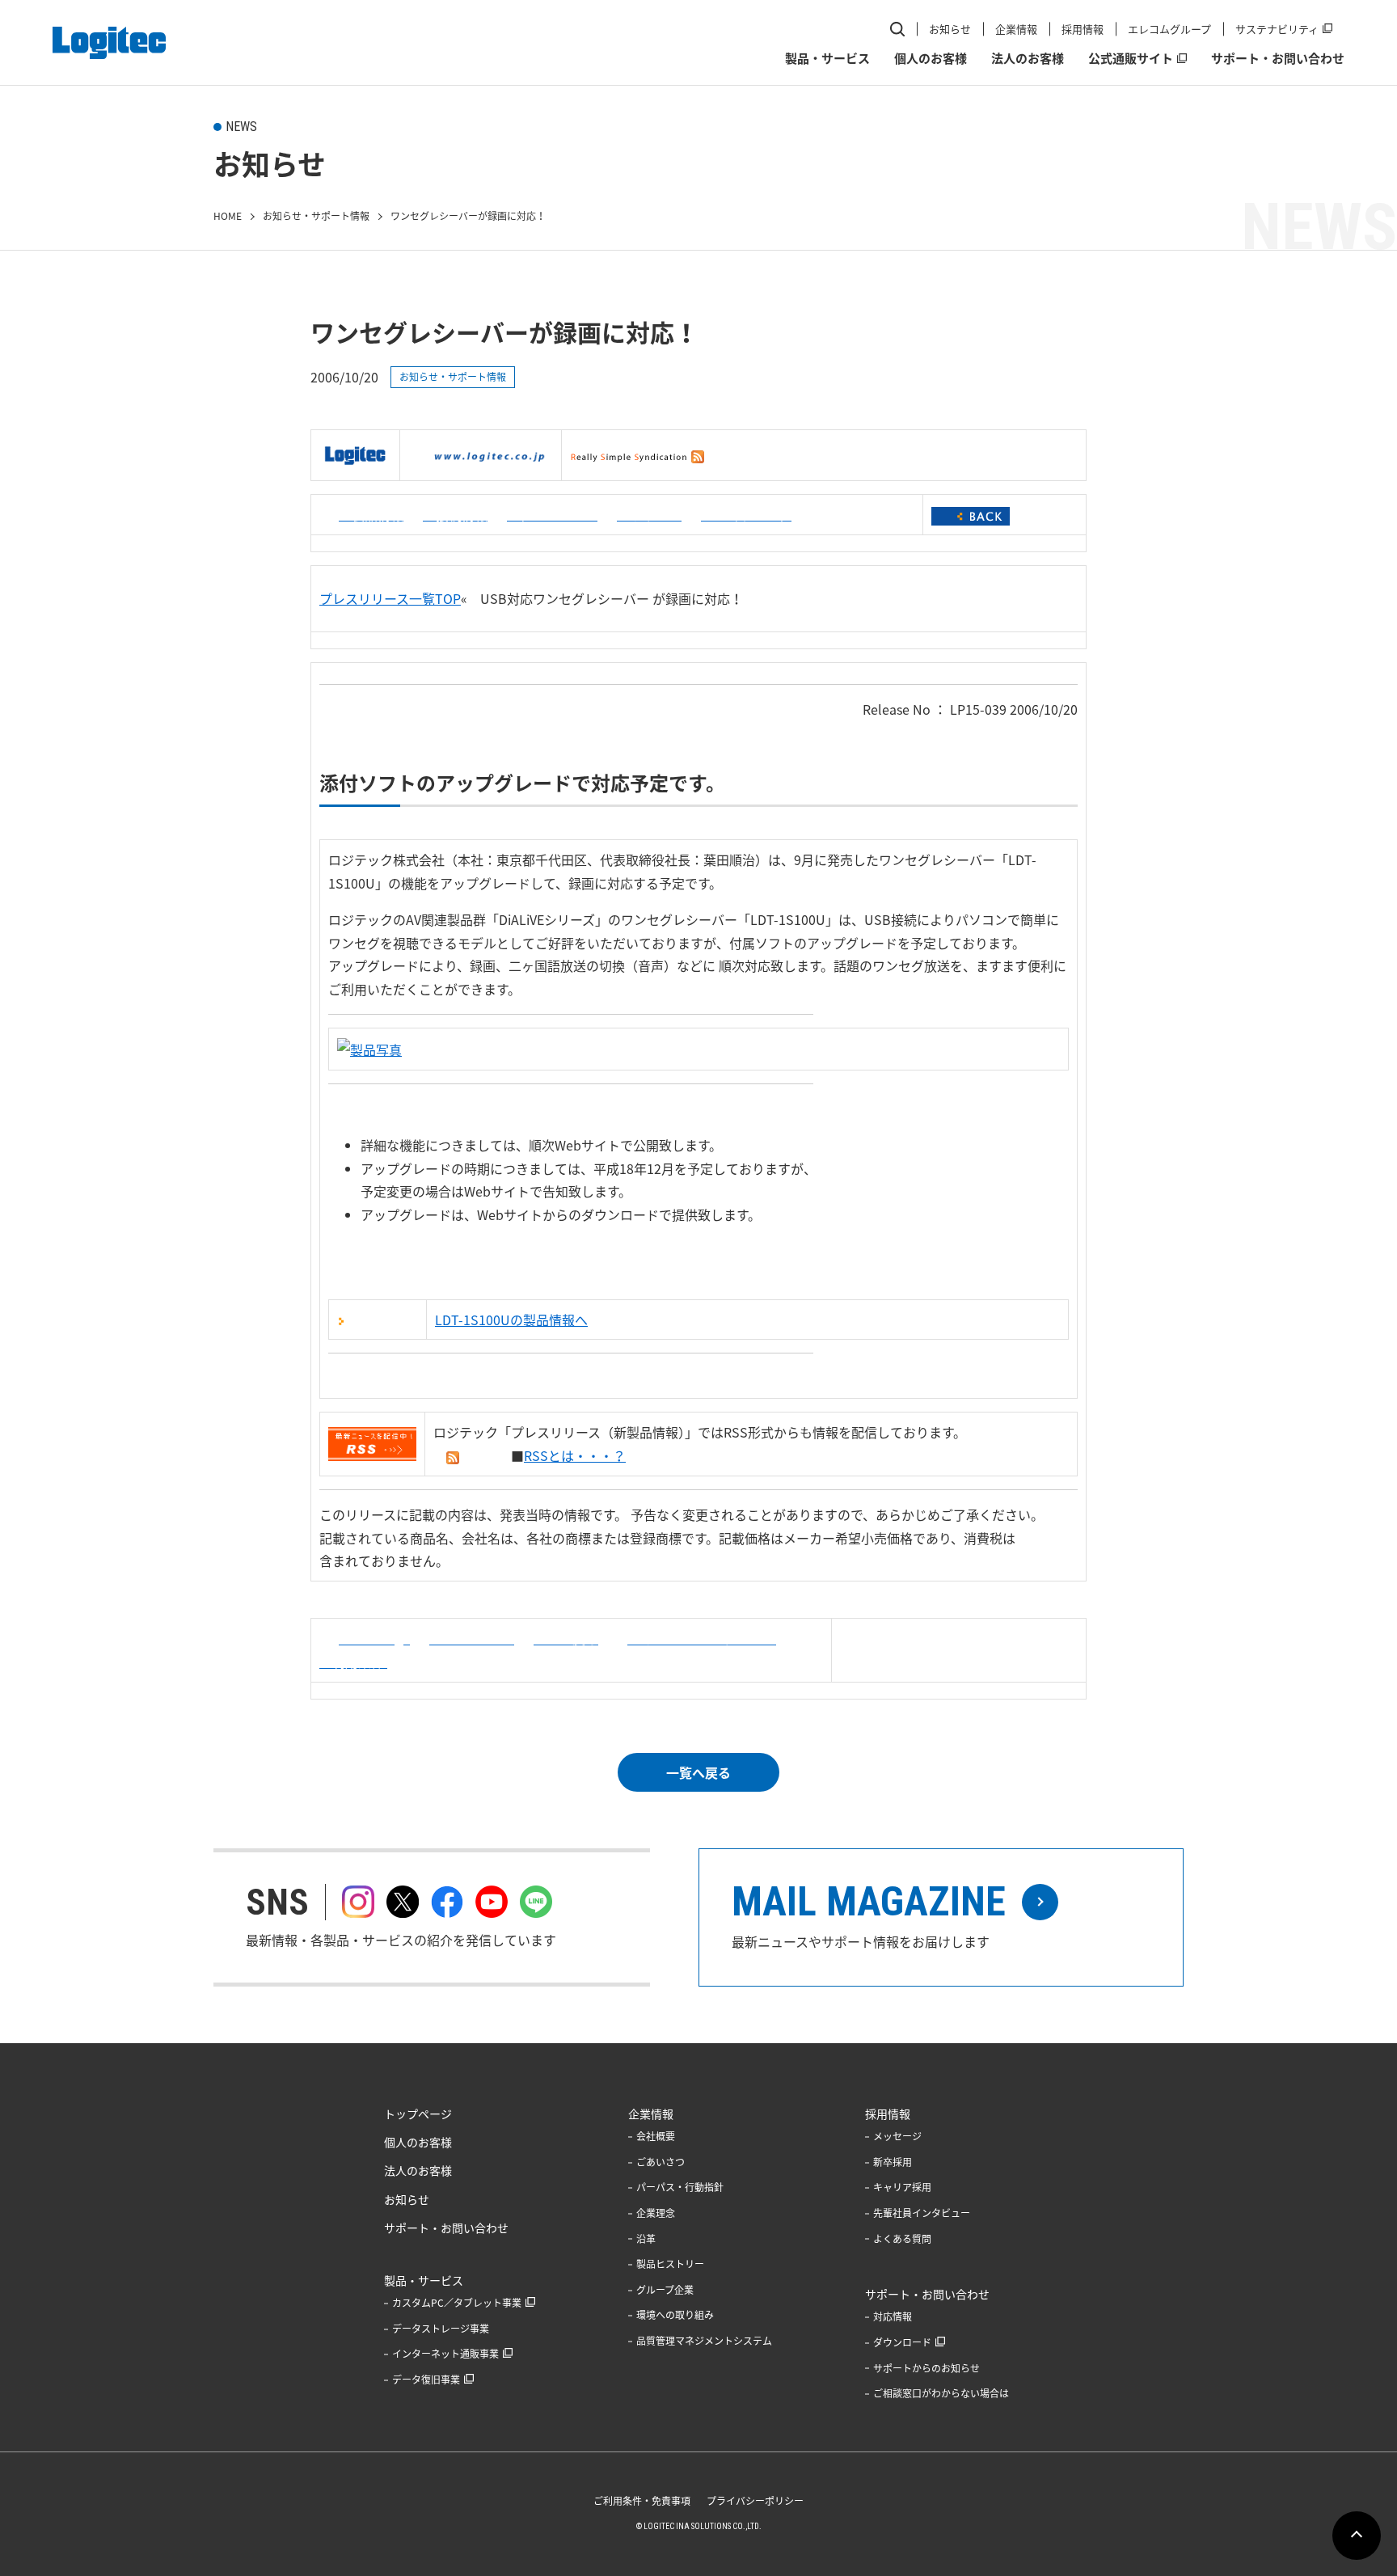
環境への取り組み (675, 2315)
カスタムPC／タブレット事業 (457, 2303)
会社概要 (656, 2136)
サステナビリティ (1277, 29)
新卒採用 (893, 2162)
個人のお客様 (931, 58)
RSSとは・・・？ (575, 1455)
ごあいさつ (661, 2162)
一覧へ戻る (698, 1772)
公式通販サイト (1131, 58)
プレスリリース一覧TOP (390, 598)
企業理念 (656, 2213)
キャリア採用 (902, 2187)
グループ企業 (665, 2290)
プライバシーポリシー (755, 2501)
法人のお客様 (1028, 58)
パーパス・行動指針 (680, 2187)
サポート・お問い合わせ (1278, 58)
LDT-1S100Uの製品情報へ (511, 1320)
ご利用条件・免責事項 (642, 2501)
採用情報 (1083, 29)
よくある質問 (902, 2239)
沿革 (646, 2239)
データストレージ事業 (441, 2329)
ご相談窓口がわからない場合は (941, 2393)
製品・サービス (827, 58)
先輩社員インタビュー (922, 2213)
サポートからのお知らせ (926, 2368)
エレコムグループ (1169, 29)
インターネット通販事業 (445, 2354)
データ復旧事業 (426, 2380)
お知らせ (950, 29)
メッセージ (897, 2136)
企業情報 (1016, 29)
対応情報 (893, 2316)
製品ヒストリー (670, 2264)
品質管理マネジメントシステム (704, 2341)
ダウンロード (902, 2342)
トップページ (418, 2114)
